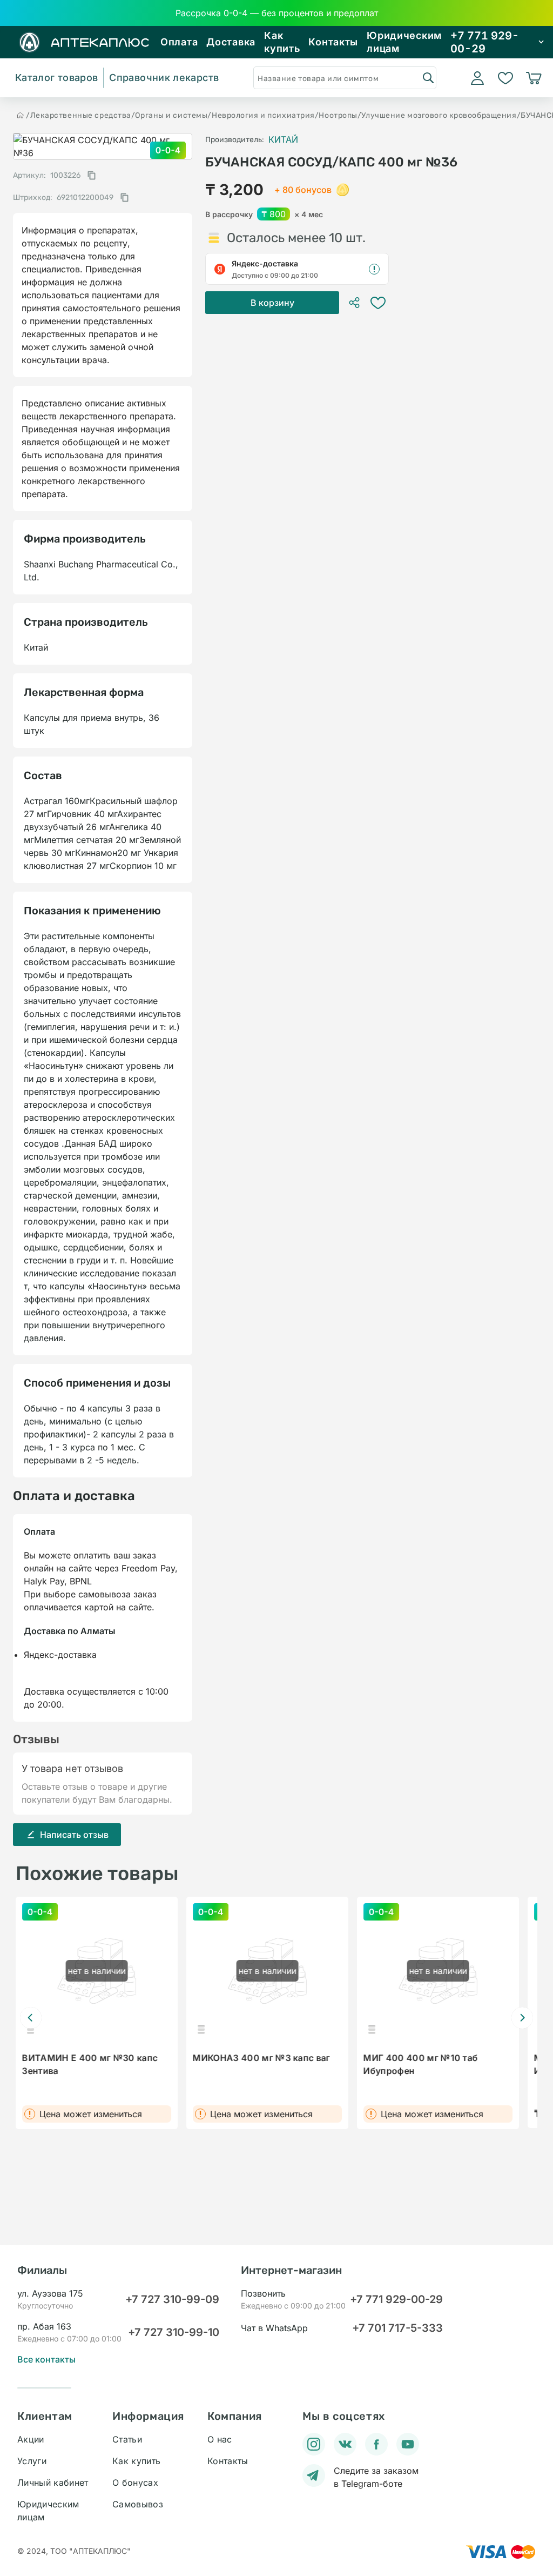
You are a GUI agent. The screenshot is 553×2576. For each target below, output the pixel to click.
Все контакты (46, 2359)
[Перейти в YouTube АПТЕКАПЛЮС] (408, 2444)
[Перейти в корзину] (534, 78)
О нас (220, 2439)
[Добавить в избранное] (378, 303)
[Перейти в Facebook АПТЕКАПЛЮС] (376, 2444)
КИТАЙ (283, 139)
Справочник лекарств (164, 78)
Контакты (333, 42)
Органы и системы (171, 115)
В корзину (272, 303)
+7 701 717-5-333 (397, 2328)
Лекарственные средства (81, 115)
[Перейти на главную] (21, 115)
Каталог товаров (56, 78)
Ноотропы (338, 115)
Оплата (179, 42)
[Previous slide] (31, 2018)
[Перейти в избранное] (505, 78)
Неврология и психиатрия (263, 115)
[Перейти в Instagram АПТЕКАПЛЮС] (314, 2444)
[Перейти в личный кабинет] (477, 78)
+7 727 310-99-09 (172, 2299)
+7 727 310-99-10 (174, 2332)
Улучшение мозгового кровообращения (439, 115)
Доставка (231, 42)
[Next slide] (522, 2018)
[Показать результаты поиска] (428, 77)
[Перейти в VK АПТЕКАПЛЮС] (345, 2444)
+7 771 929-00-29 (396, 2299)
